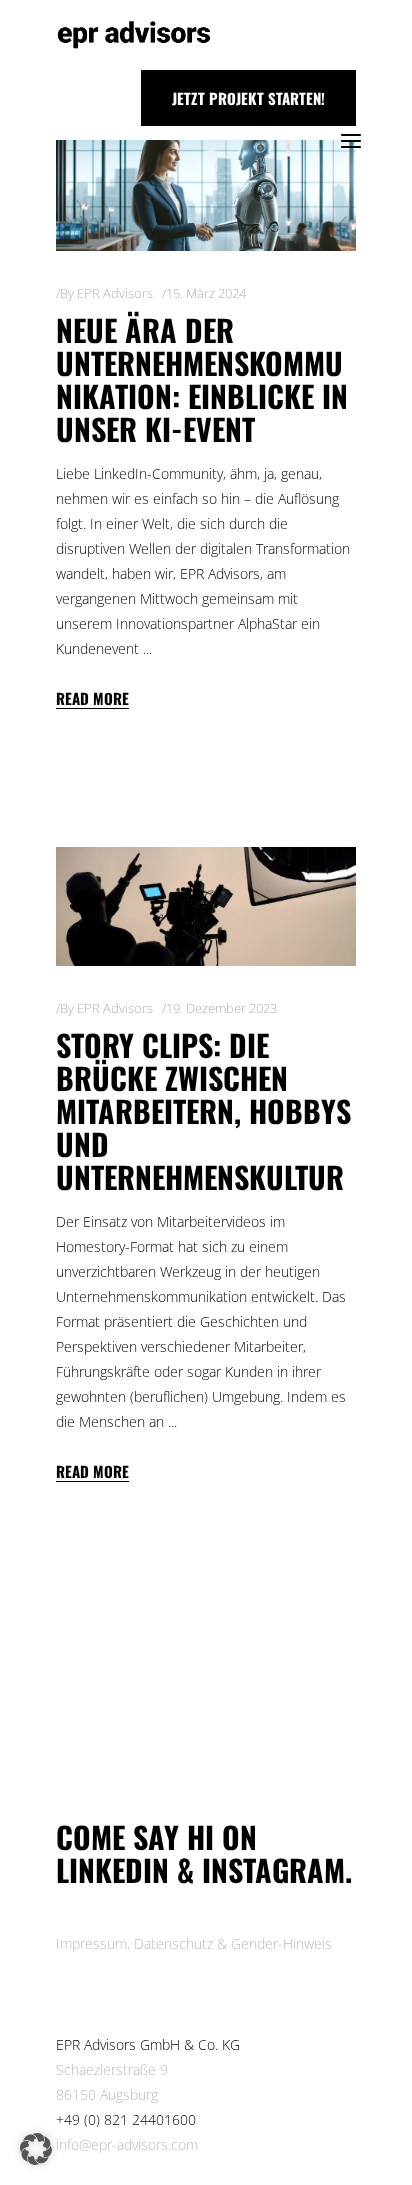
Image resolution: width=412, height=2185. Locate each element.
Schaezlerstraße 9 (112, 2069)
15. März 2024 (206, 293)
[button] (36, 2149)
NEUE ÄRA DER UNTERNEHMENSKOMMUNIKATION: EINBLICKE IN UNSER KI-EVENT (202, 379)
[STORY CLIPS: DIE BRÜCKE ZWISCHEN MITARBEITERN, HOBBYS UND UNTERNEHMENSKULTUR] (206, 906)
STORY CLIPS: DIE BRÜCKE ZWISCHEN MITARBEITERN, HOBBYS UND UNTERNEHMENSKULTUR (203, 1110)
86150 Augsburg (107, 2094)
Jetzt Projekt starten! (248, 98)
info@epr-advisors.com (127, 2144)
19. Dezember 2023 (221, 1008)
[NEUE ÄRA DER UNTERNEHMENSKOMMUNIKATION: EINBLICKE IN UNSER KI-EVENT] (206, 195)
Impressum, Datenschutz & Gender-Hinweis (194, 1943)
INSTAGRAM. (277, 1869)
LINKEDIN (116, 1869)
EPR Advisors (115, 293)
